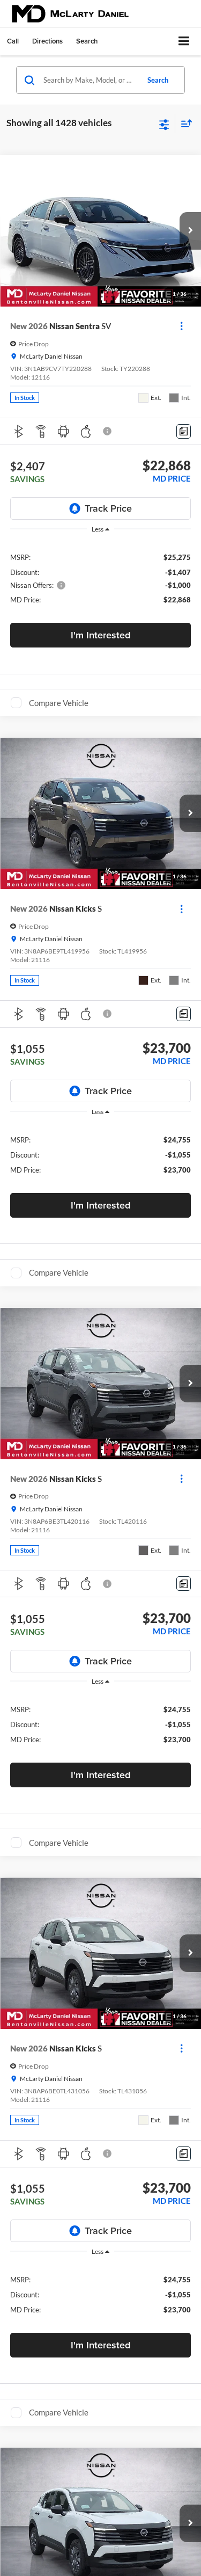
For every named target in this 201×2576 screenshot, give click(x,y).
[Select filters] (164, 123)
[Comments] (184, 431)
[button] (13, 41)
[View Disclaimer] (108, 431)
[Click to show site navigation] (184, 42)
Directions (47, 41)
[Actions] (181, 326)
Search (158, 80)
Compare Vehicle (59, 703)
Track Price (108, 508)
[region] (101, 578)
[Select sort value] (184, 123)
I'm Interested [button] (100, 635)
